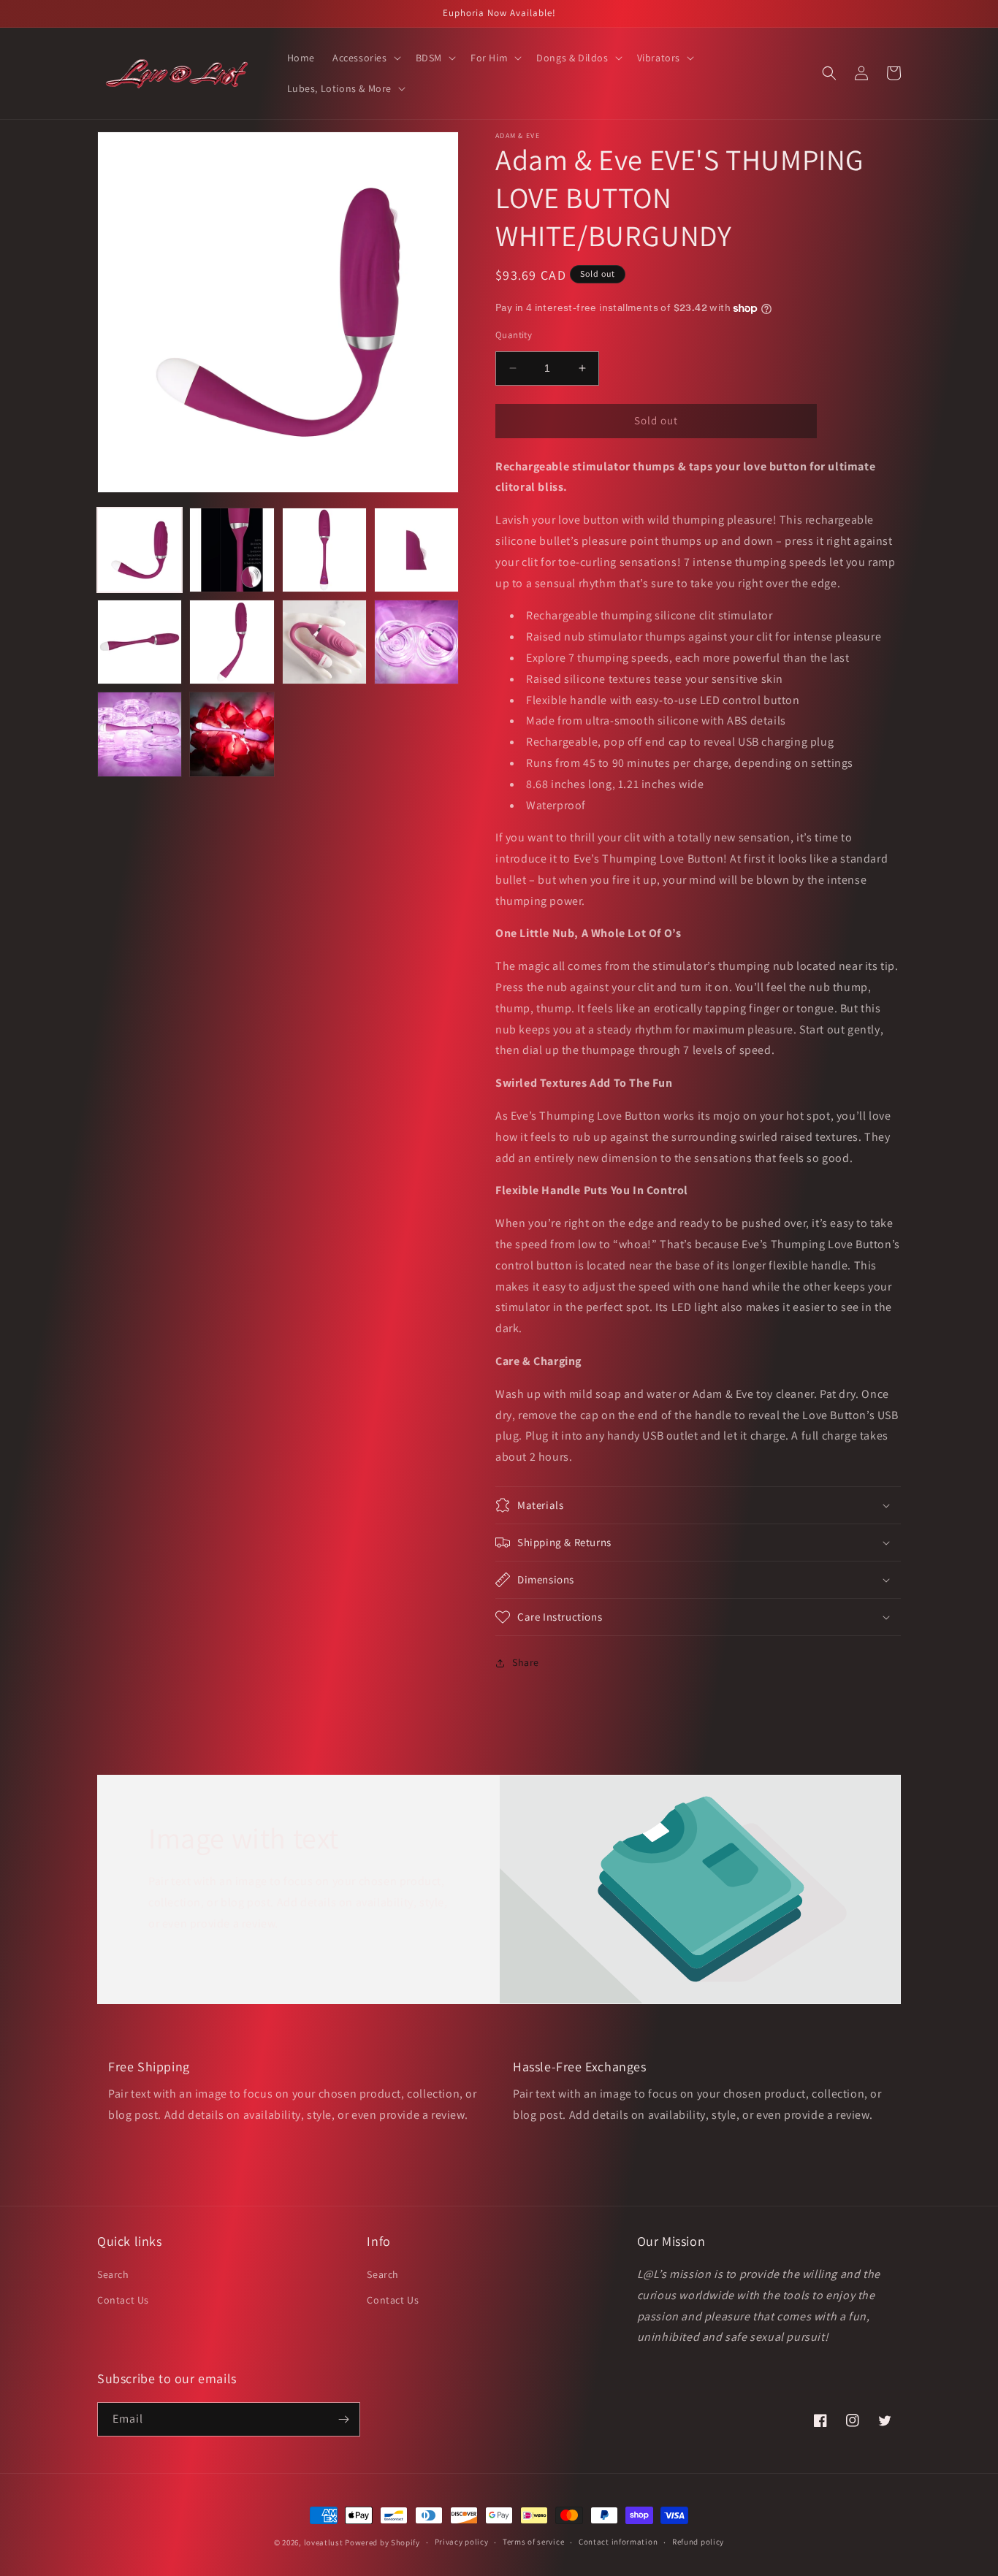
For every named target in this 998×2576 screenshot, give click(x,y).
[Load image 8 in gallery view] (416, 642)
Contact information (618, 2542)
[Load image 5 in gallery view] (140, 642)
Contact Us (123, 2300)
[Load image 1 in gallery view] (140, 550)
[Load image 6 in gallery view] (232, 642)
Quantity (514, 335)
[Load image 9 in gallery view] (140, 734)
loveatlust (324, 2542)
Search (113, 2274)
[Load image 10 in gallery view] (232, 734)
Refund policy (698, 2542)
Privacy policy (462, 2542)
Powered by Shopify (382, 2542)
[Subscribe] (343, 2419)
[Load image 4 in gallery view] (416, 550)
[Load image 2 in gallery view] (232, 550)
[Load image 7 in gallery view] (324, 642)
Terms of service (533, 2542)
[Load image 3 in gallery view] (324, 550)
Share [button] (526, 1662)
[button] (365, 58)
